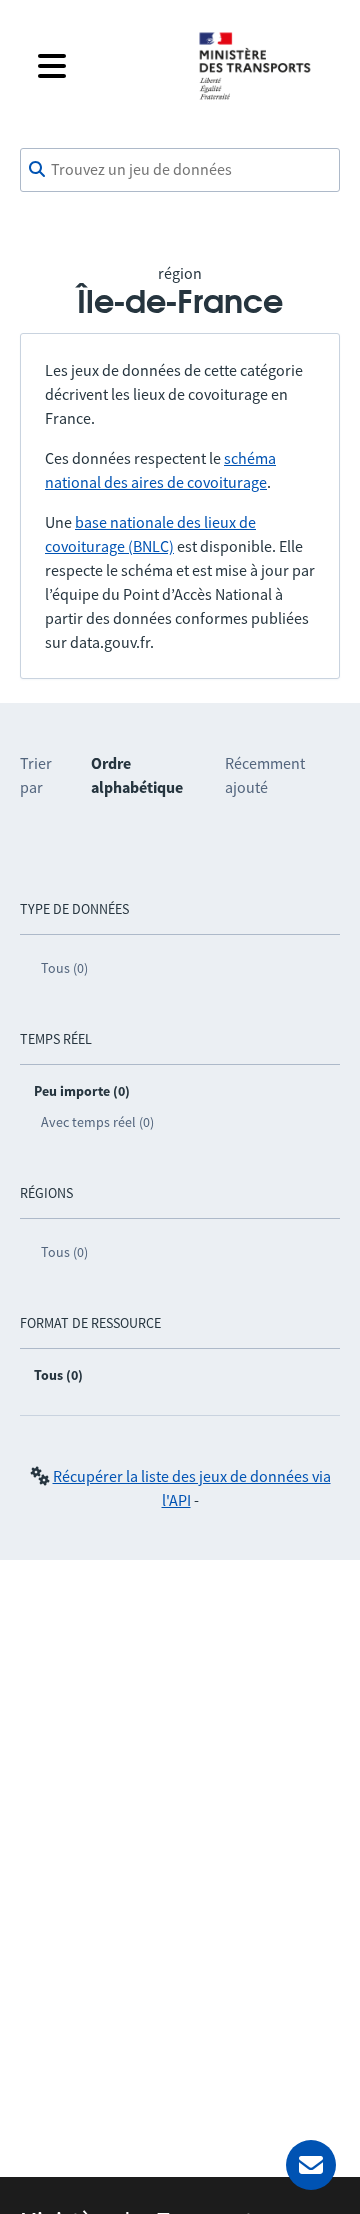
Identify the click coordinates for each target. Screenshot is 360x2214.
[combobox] (180, 170)
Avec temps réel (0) (97, 1122)
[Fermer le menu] (102, 66)
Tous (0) (64, 968)
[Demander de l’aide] (311, 2165)
